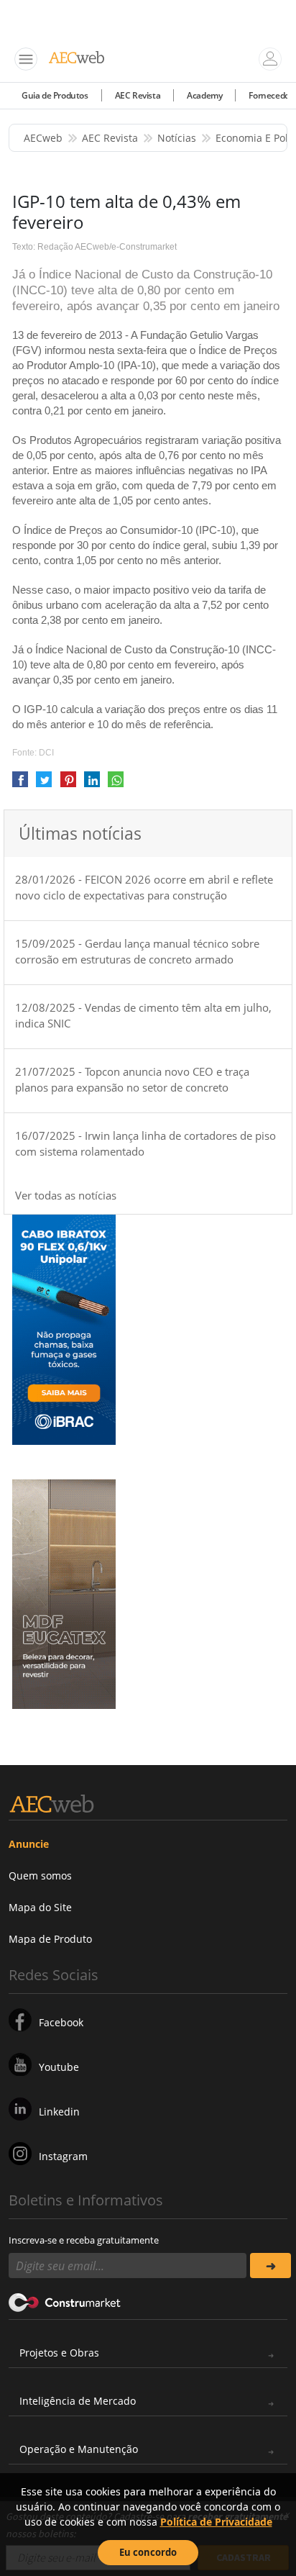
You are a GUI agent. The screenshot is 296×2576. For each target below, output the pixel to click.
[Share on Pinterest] (68, 785)
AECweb (43, 138)
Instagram (63, 2156)
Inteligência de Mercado (78, 2401)
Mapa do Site (40, 1907)
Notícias (177, 138)
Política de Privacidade (216, 2522)
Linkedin (59, 2112)
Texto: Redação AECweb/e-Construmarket (94, 247)
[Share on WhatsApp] (116, 785)
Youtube (59, 2067)
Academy (204, 95)
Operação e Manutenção (79, 2449)
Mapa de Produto (50, 1939)
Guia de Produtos (55, 95)
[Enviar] (270, 2266)
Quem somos (40, 1876)
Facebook (61, 2022)
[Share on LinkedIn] (92, 785)
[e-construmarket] (65, 2301)
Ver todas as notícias (66, 1195)
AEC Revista (138, 95)
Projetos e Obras (59, 2353)
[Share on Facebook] (20, 785)
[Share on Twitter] (44, 785)
